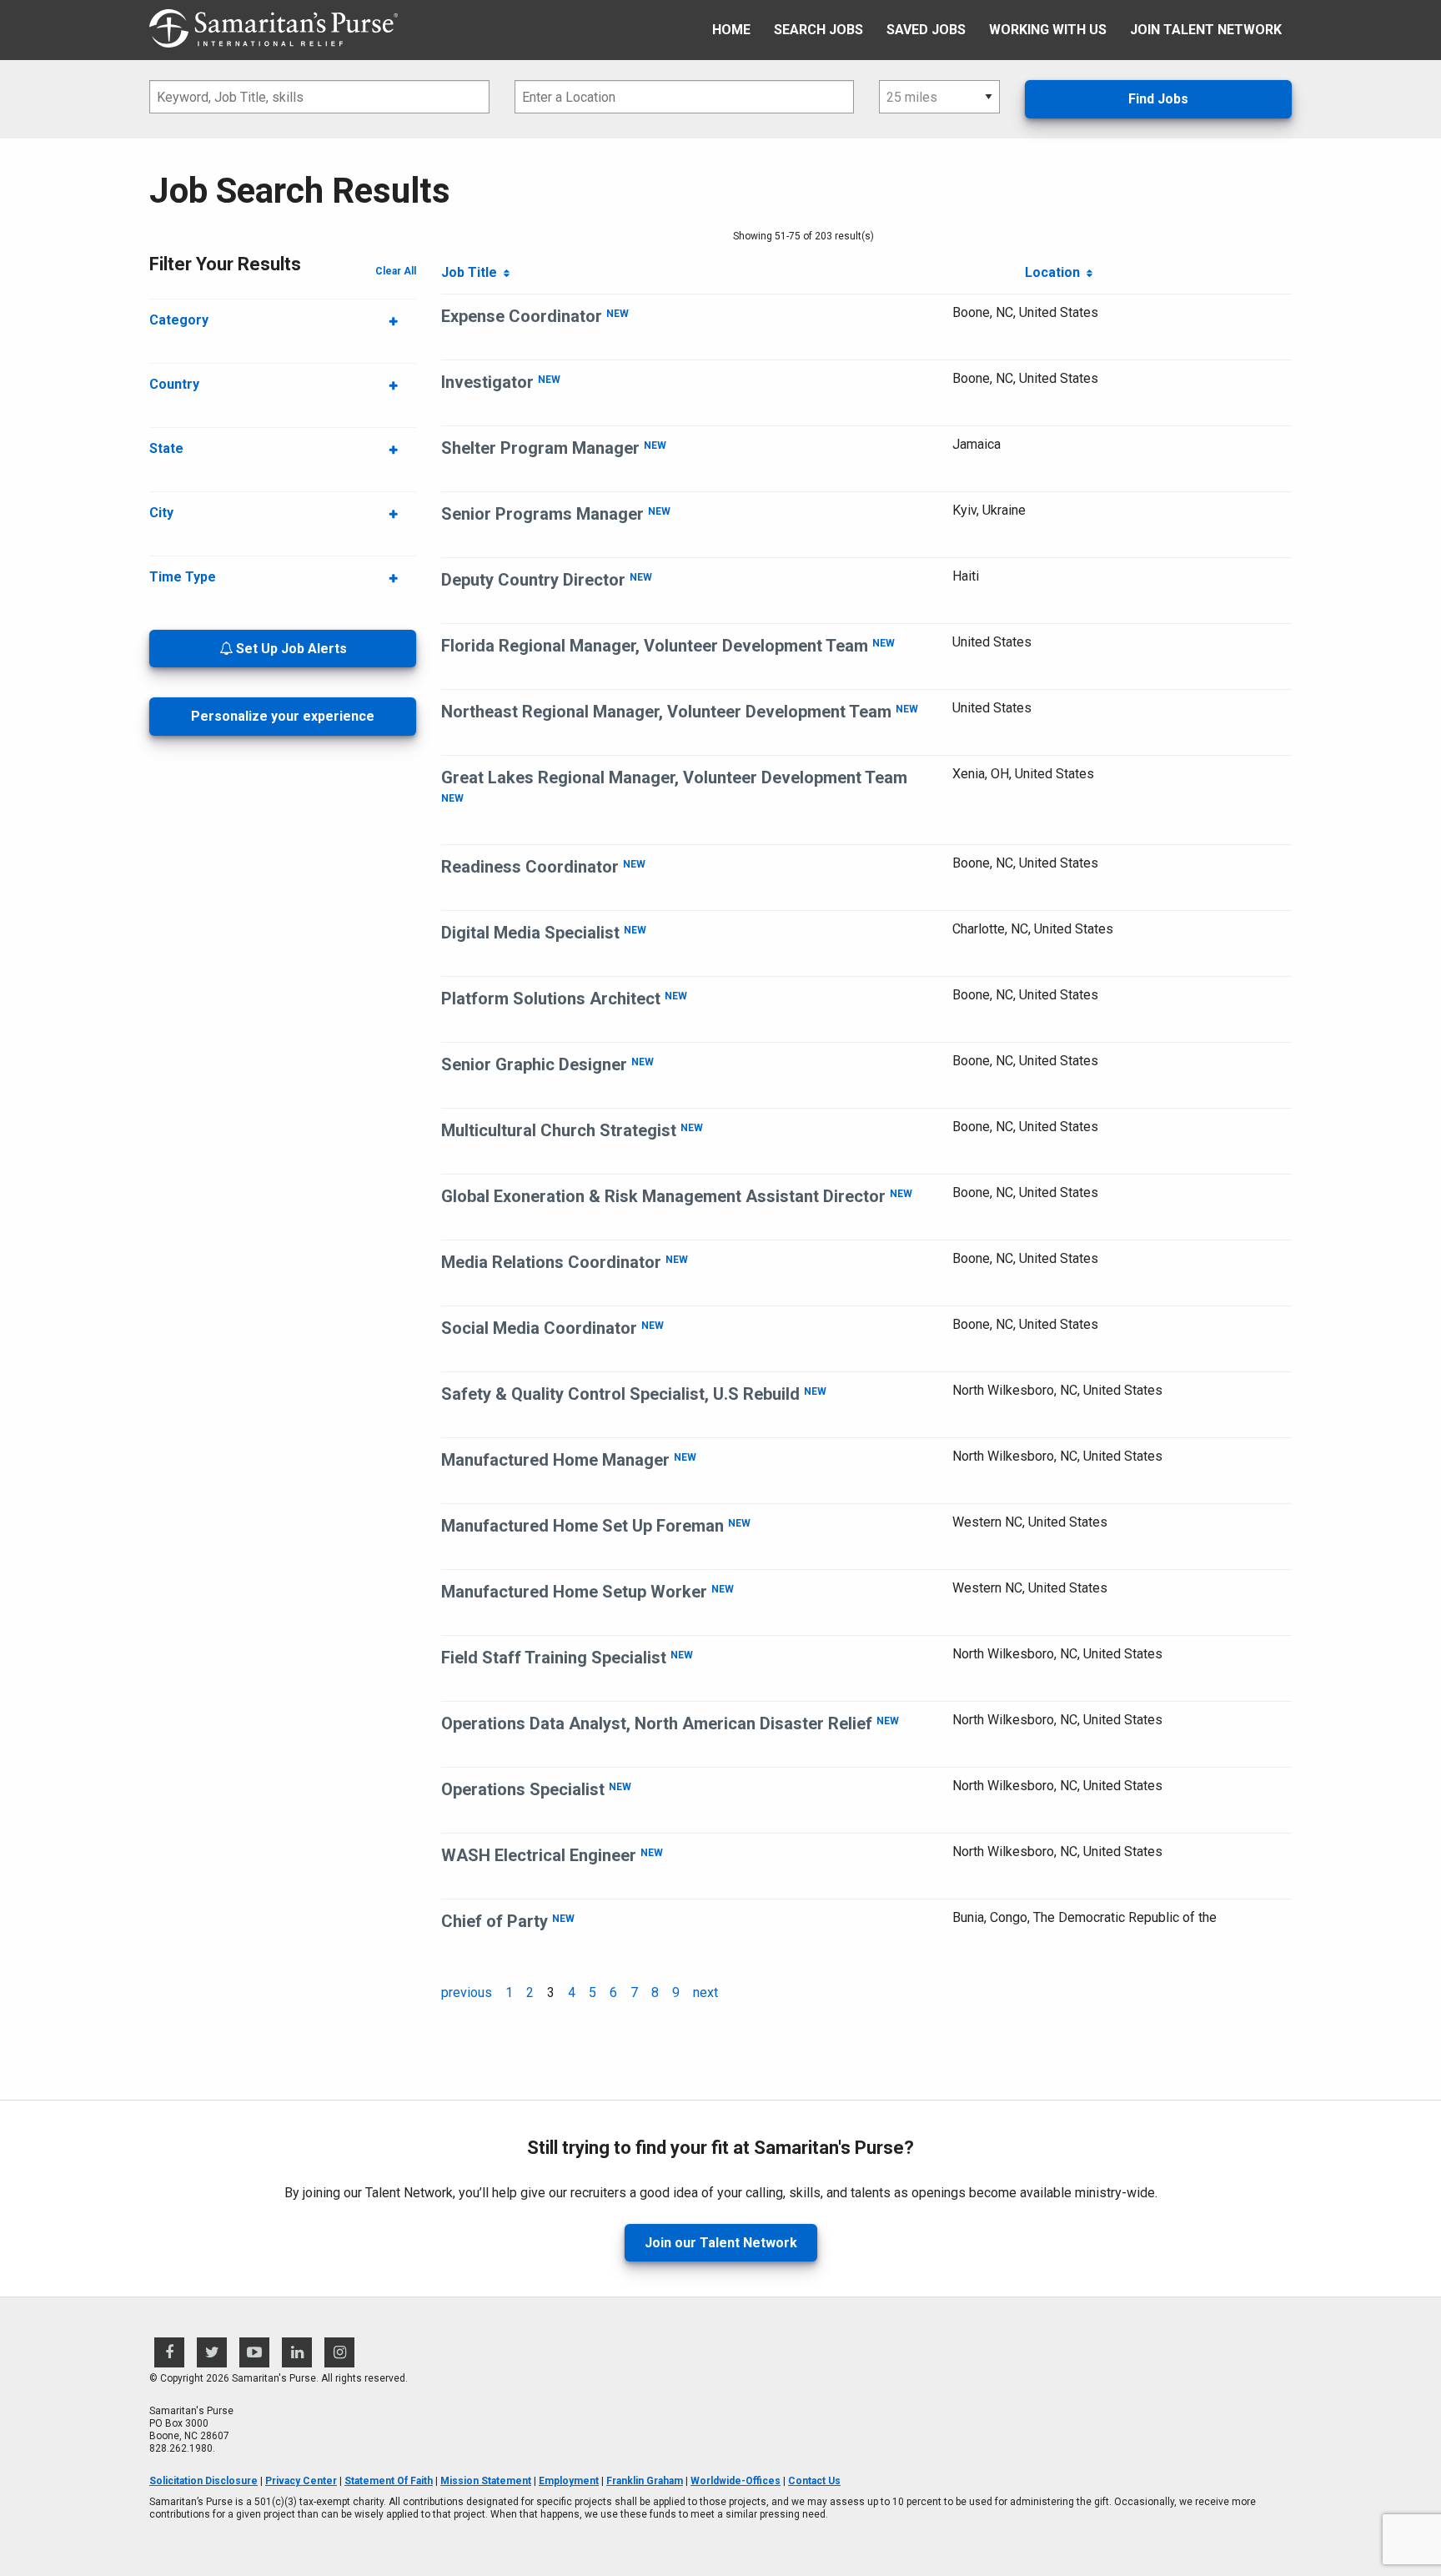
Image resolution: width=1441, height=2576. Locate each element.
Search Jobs (818, 30)
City (161, 513)
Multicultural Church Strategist (559, 1130)
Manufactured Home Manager (555, 1460)
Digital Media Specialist (530, 933)
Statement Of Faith (389, 2481)
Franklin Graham (645, 2481)
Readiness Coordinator (530, 867)
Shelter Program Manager (540, 448)
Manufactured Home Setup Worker (574, 1592)
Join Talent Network (1206, 30)
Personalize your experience (283, 716)
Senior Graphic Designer (534, 1064)
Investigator (487, 382)
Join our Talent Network (721, 2243)
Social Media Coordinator (539, 1328)
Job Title (472, 272)
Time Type (183, 577)
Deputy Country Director (533, 580)
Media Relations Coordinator (551, 1262)
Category (179, 320)
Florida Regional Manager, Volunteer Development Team (655, 646)
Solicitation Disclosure (203, 2481)
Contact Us (814, 2481)
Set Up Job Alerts (290, 649)
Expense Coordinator (522, 316)
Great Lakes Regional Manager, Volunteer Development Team (674, 777)
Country (174, 384)
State (166, 448)
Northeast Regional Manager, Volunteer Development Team (666, 712)
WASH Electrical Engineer (539, 1855)
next (705, 1992)
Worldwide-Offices (736, 2481)
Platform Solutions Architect (551, 999)
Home (731, 30)
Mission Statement (486, 2481)
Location (1056, 272)
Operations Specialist (523, 1789)
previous (467, 1992)
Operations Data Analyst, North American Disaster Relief (657, 1723)
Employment (569, 2481)
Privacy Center (301, 2481)
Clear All (396, 271)
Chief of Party (495, 1921)
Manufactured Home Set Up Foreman (582, 1526)
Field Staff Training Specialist (554, 1658)
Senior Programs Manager (542, 514)
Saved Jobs (926, 30)
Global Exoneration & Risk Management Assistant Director (663, 1196)
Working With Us (1048, 30)
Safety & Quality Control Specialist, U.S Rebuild (620, 1394)
